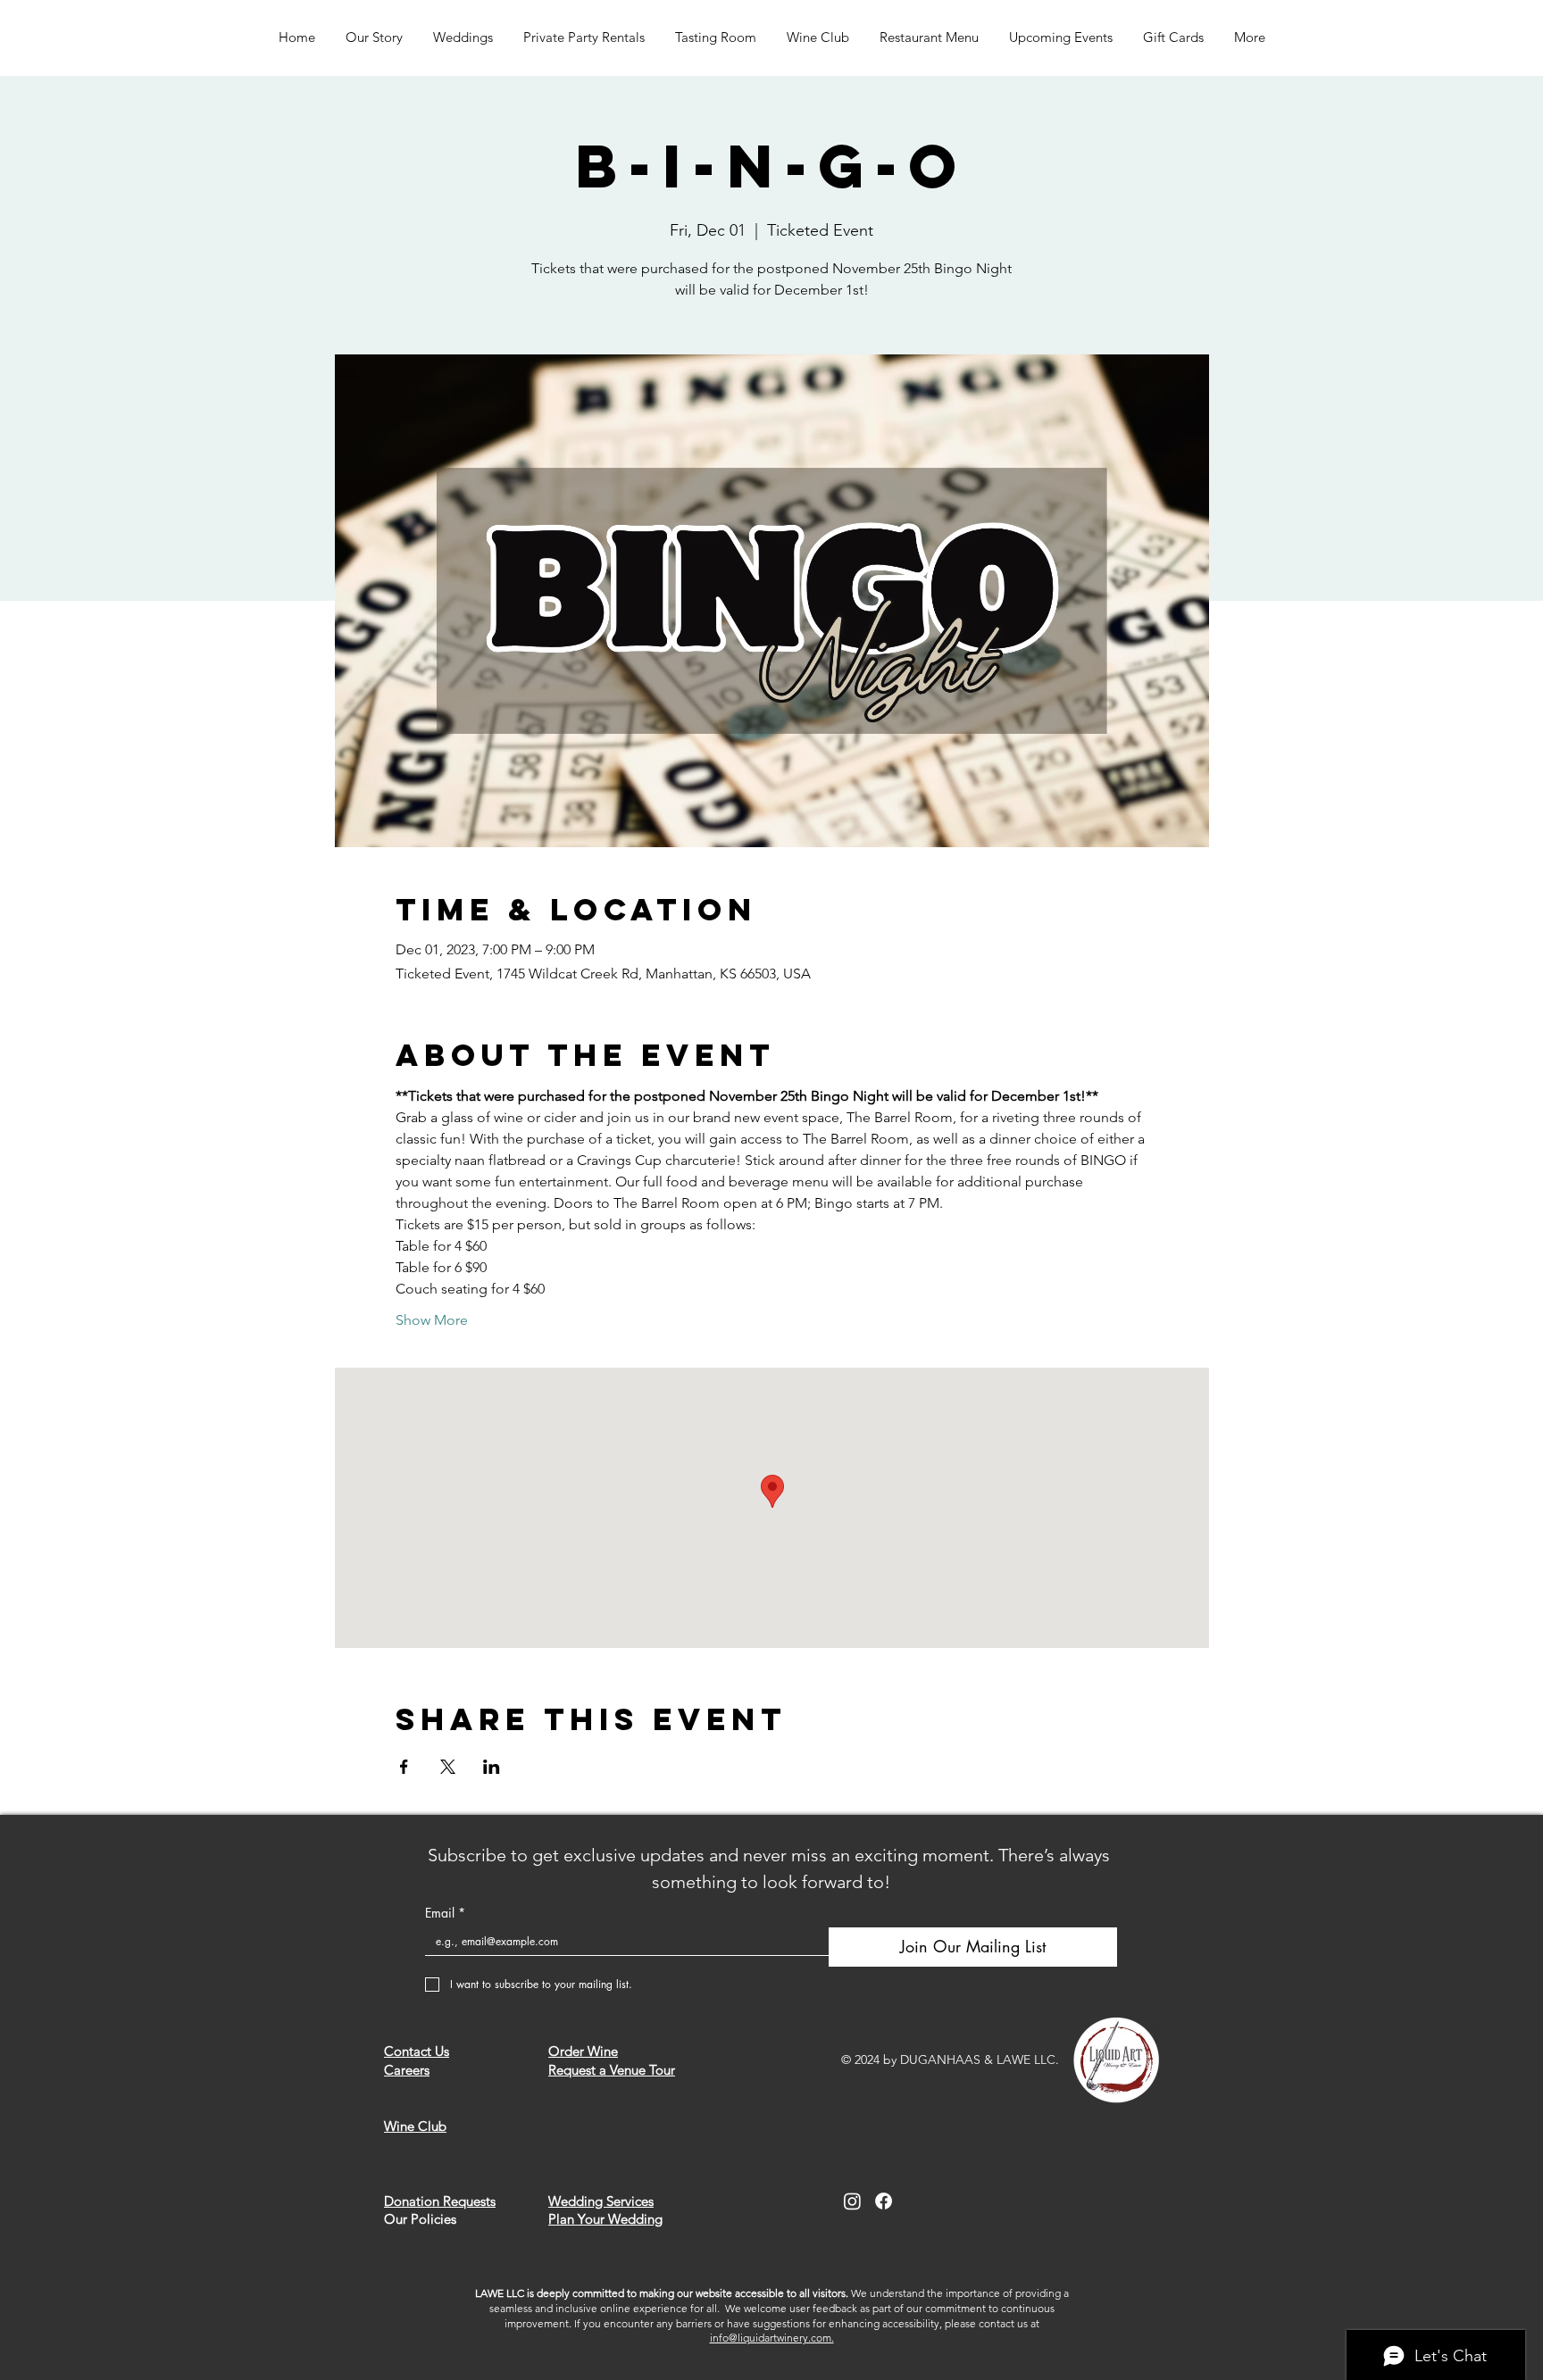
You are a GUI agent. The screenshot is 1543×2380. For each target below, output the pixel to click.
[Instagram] (852, 2201)
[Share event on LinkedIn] (492, 1767)
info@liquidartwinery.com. (772, 2338)
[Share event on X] (448, 1767)
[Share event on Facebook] (404, 1767)
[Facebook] (884, 2201)
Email (445, 1913)
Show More (432, 1320)
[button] (463, 37)
